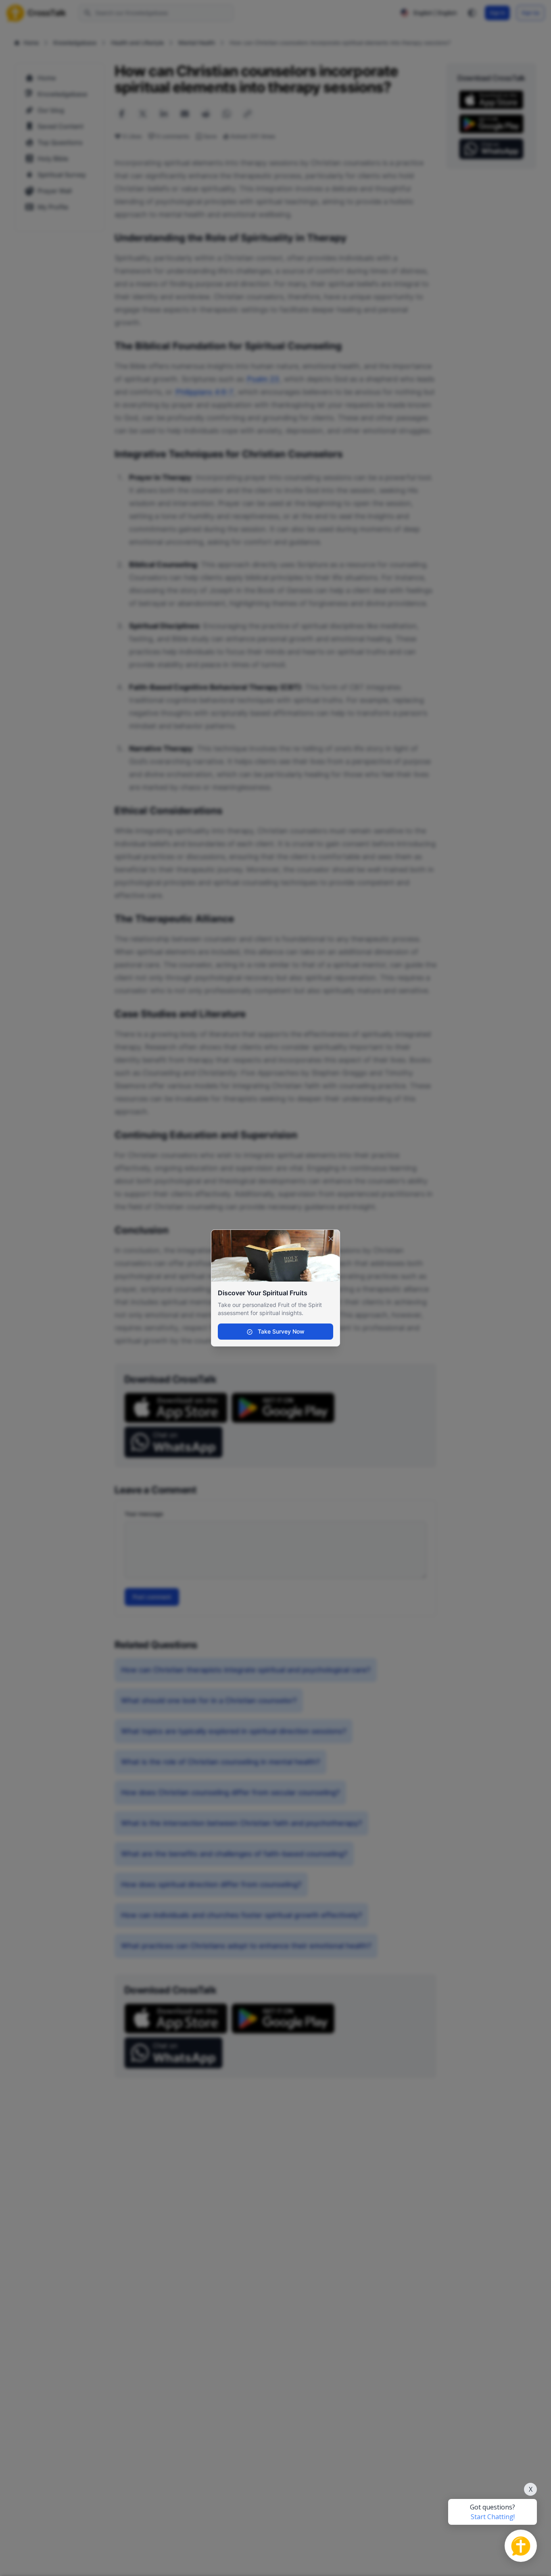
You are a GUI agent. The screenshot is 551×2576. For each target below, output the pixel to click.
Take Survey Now (280, 1331)
